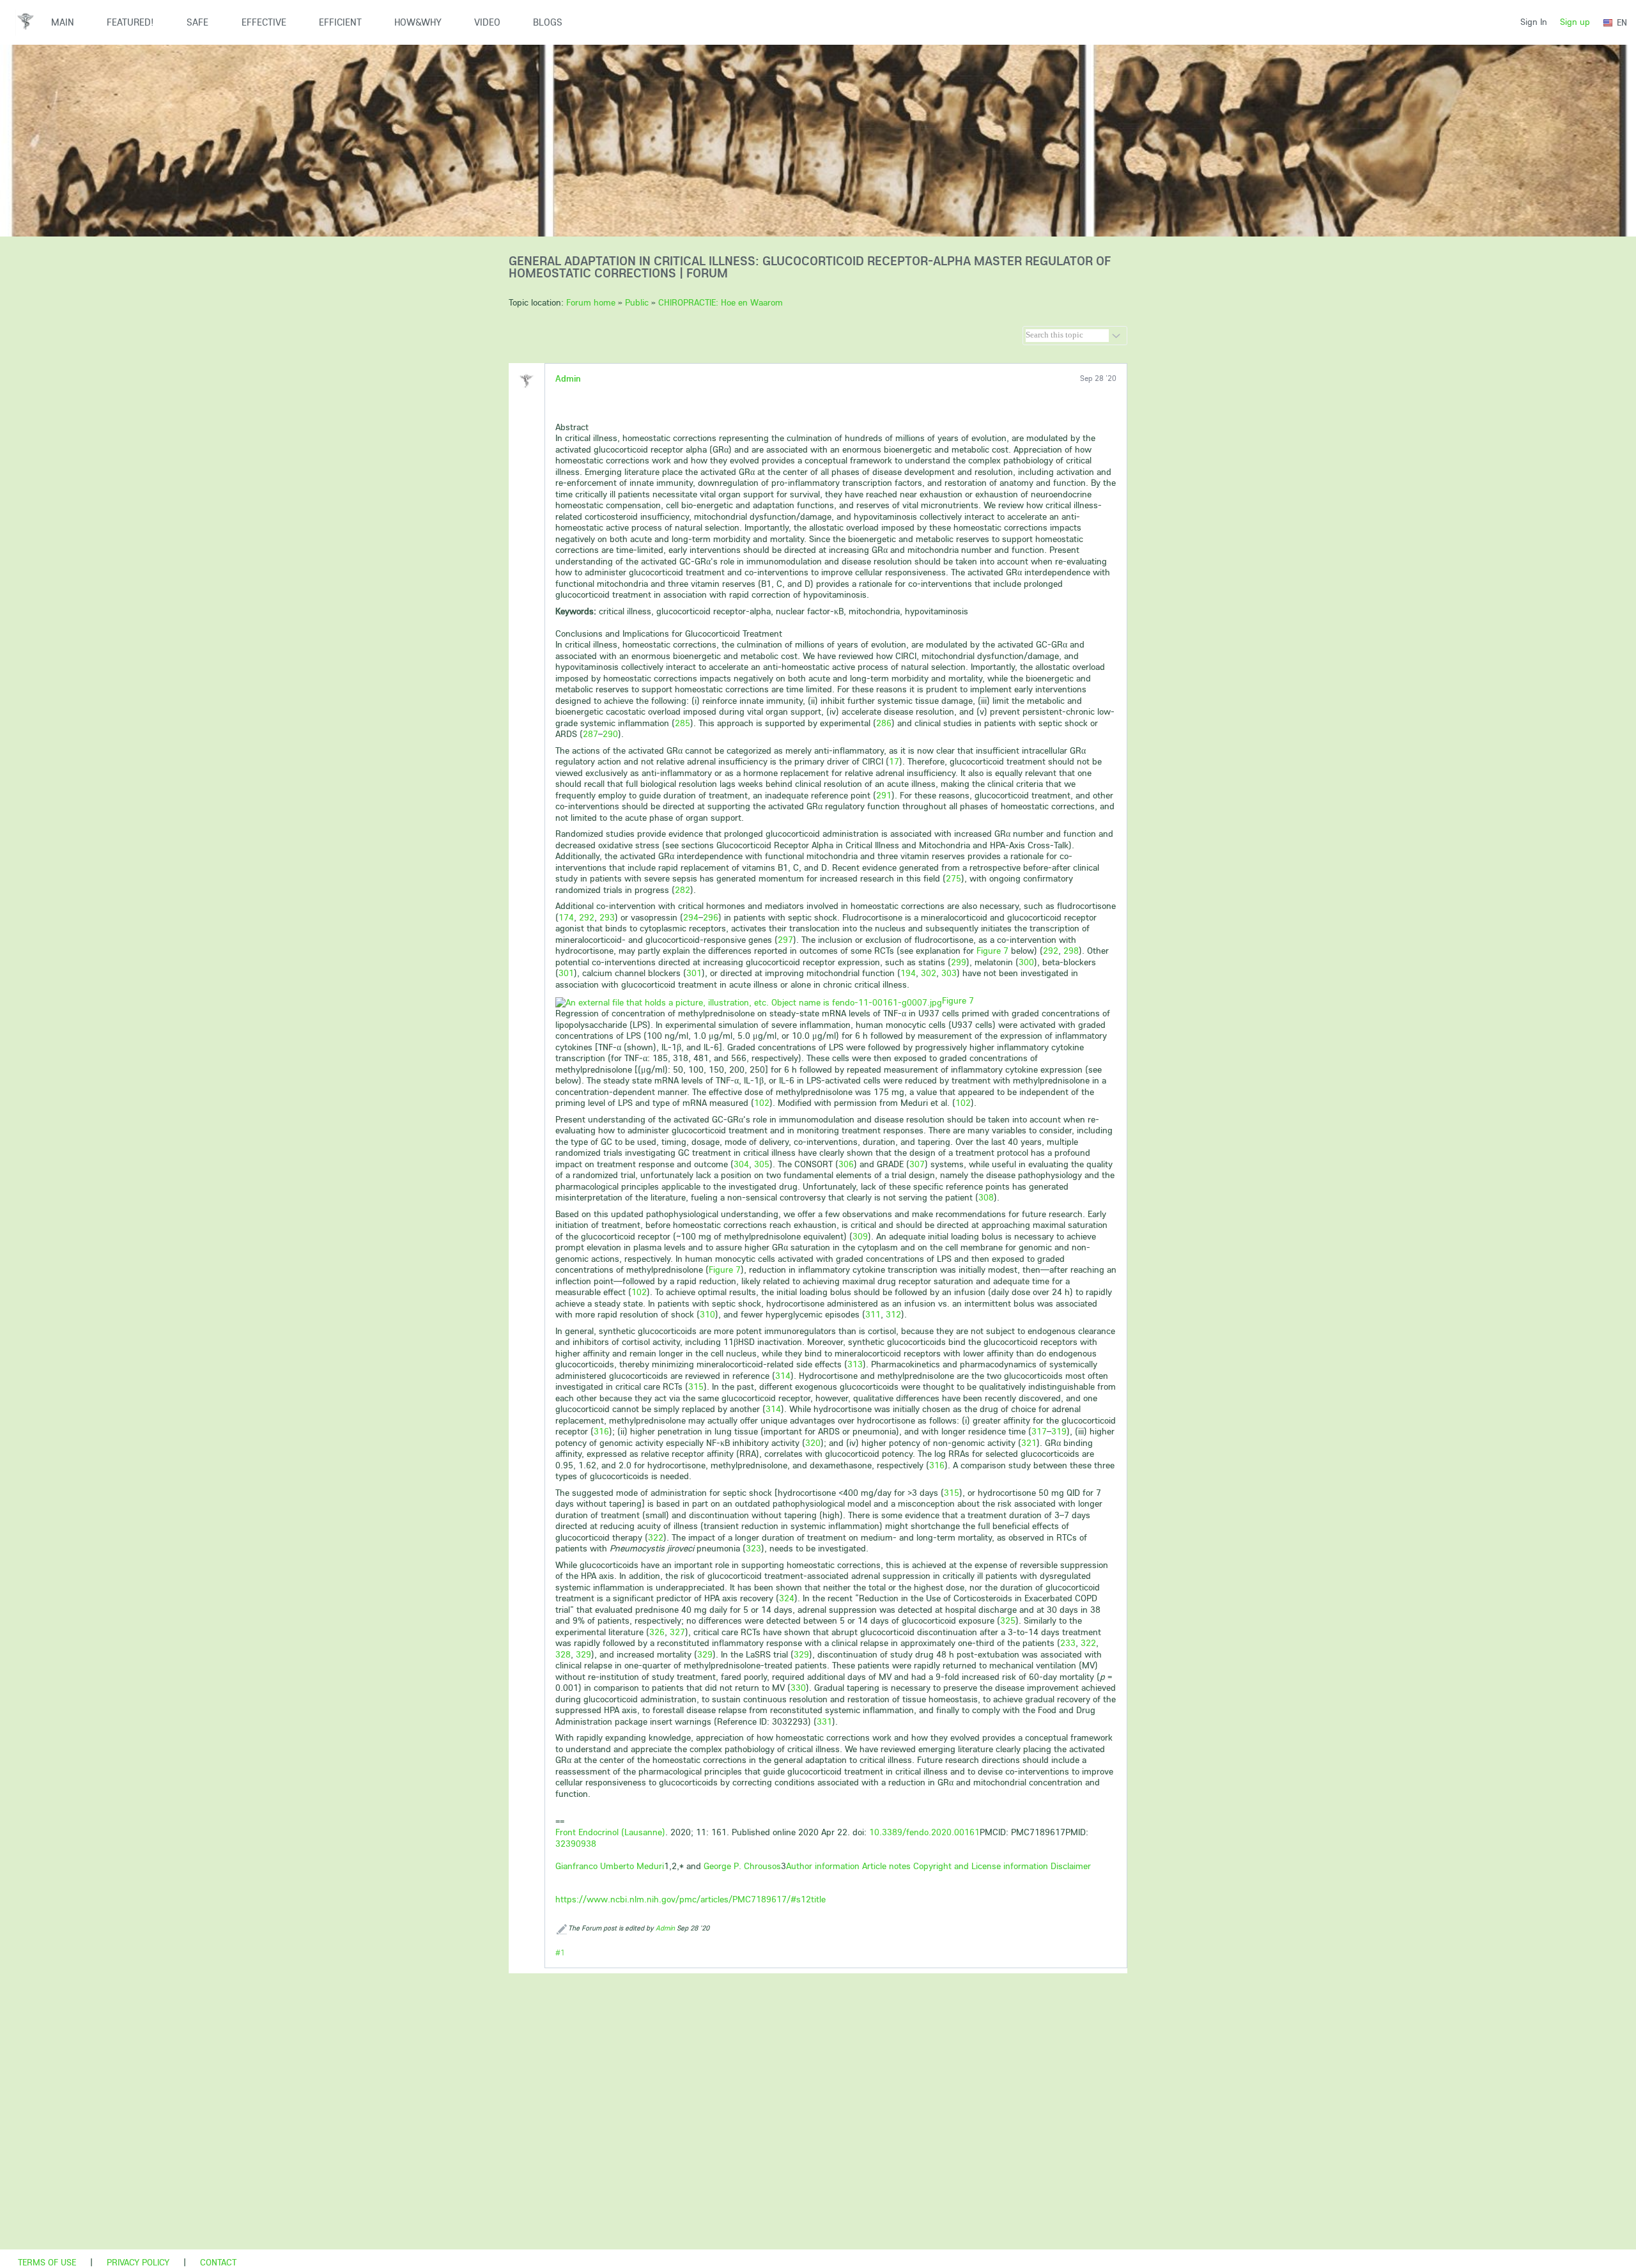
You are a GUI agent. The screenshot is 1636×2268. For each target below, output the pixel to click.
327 (677, 1632)
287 (590, 734)
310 (707, 1314)
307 (917, 1164)
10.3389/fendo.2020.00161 (924, 1832)
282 (683, 890)
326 (657, 1632)
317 (1039, 1431)
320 (813, 1443)
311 (873, 1314)
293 (607, 917)
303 (949, 973)
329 (583, 1654)
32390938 (576, 1844)
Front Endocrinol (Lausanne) (610, 1832)
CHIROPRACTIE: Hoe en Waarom (721, 302)
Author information (823, 1866)
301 (566, 973)
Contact (218, 2262)
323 (753, 1548)
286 (884, 723)
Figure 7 (958, 1000)
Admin (568, 378)
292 (587, 917)
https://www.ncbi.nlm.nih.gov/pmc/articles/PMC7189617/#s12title (691, 1899)
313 (855, 1364)
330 (798, 1688)
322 (656, 1537)
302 (929, 973)
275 (953, 878)
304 (741, 1164)
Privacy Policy (138, 2262)
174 (566, 917)
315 (696, 1386)
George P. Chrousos (742, 1866)
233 (1068, 1643)
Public (637, 302)
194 (908, 973)
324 (787, 1598)
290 (610, 734)
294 (691, 917)
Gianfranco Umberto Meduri (610, 1866)
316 (601, 1431)
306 (846, 1164)
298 (1071, 951)
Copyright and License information (981, 1866)
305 (762, 1164)
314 (783, 1376)
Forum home (591, 302)
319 (1059, 1431)
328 (563, 1654)
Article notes (886, 1866)
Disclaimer (1071, 1866)
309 (860, 1236)
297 (785, 940)
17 (894, 761)
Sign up (1575, 22)
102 (762, 1103)
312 (893, 1314)
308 (986, 1197)
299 (959, 962)
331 (824, 1721)
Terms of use (47, 2262)
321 (1029, 1443)
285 (683, 723)
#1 (560, 1953)
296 (711, 917)
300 (1026, 962)
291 (884, 795)
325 (1008, 1620)
